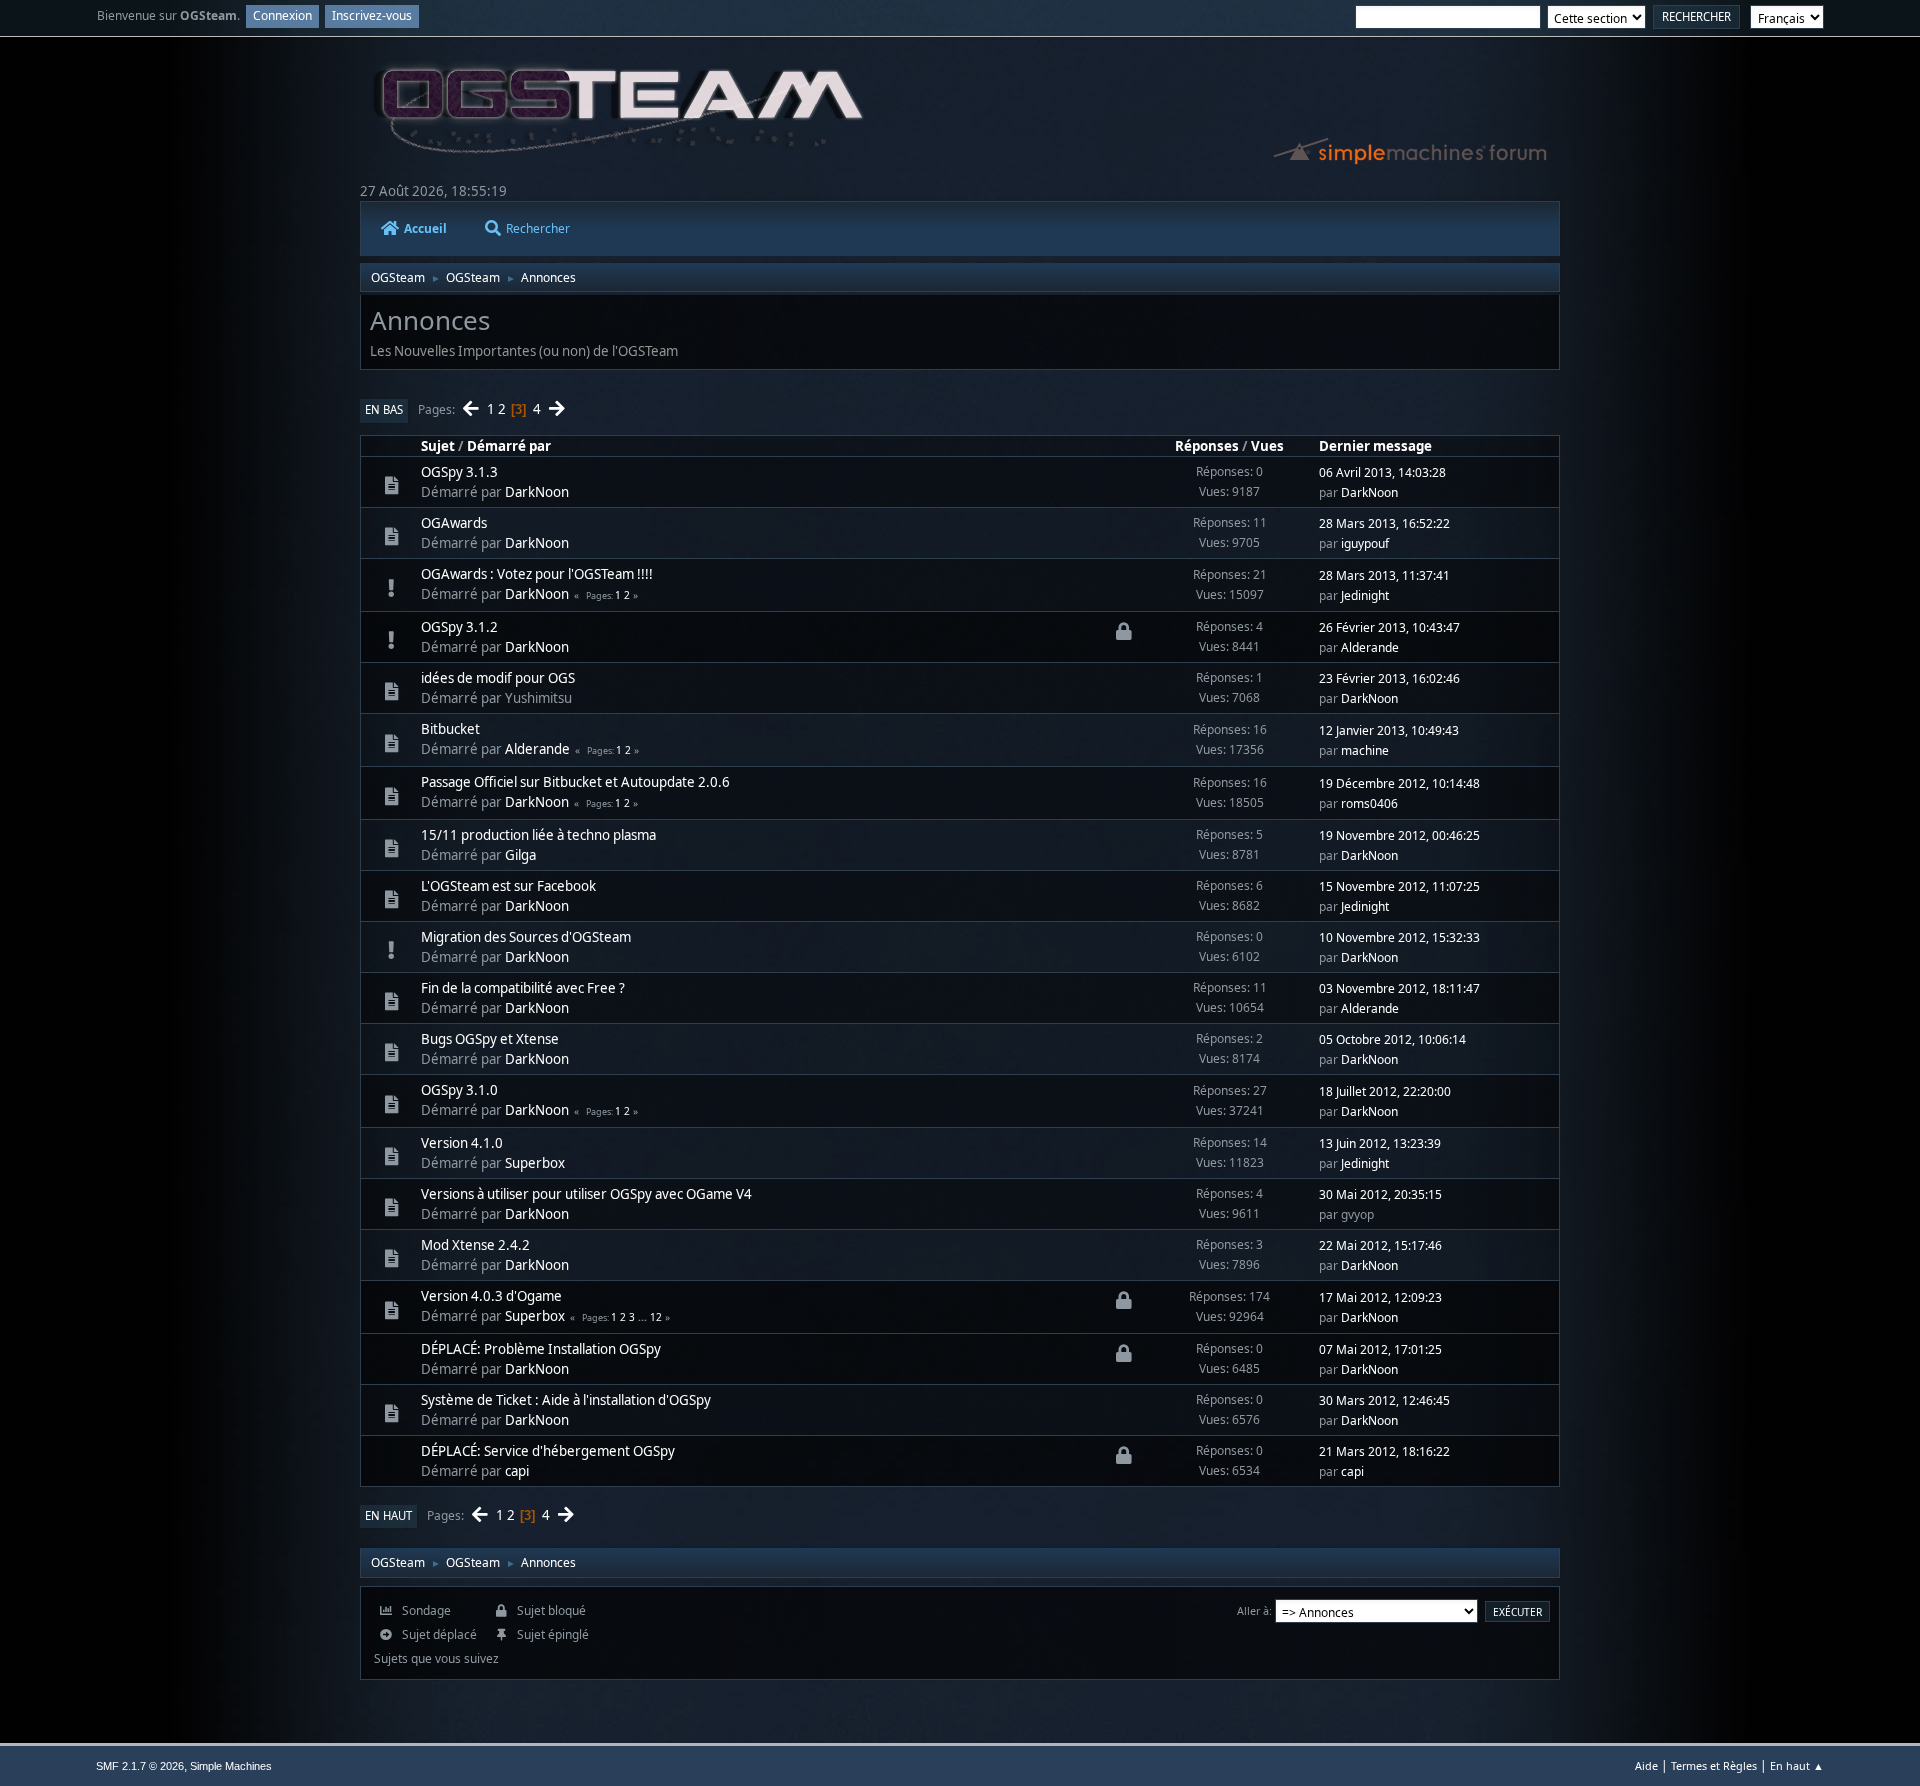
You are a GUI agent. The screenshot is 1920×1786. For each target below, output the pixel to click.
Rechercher (538, 228)
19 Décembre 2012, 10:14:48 (1399, 783)
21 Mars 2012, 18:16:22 (1384, 1451)
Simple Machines (231, 1766)
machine (1365, 750)
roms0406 (1369, 803)
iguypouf (1365, 543)
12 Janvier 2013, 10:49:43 (1389, 730)
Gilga (520, 855)
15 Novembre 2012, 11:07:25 (1399, 886)
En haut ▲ (1797, 1765)
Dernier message (1375, 446)
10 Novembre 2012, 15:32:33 (1399, 937)
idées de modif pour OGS (498, 678)
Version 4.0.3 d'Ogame (491, 1296)
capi (517, 1471)
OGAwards (454, 523)
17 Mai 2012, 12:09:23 (1380, 1297)
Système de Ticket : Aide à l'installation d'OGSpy (566, 1400)
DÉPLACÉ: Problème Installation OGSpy (541, 1349)
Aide (1646, 1765)
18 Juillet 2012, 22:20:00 (1385, 1091)
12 (656, 1317)
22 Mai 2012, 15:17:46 (1380, 1245)
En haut (388, 1515)
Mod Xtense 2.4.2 (475, 1245)
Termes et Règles (1714, 1765)
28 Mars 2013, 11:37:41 (1384, 575)
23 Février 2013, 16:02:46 (1389, 678)
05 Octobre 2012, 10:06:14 (1392, 1039)
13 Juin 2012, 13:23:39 (1380, 1143)
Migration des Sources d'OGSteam (526, 937)
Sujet (438, 446)
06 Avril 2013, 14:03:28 (1382, 472)
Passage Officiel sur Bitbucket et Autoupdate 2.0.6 (575, 782)
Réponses (1207, 446)
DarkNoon (537, 492)
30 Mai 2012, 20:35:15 (1380, 1194)
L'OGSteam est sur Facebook (508, 886)
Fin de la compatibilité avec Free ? (523, 988)
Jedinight (1365, 595)
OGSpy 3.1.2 (459, 627)
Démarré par (509, 446)
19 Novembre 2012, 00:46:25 (1399, 835)
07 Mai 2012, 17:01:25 (1380, 1349)
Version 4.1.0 (462, 1143)
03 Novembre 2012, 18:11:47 (1399, 988)
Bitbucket (450, 729)
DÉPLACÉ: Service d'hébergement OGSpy (548, 1451)
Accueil (425, 228)
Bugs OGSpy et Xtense (490, 1039)
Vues (1267, 446)
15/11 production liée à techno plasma (538, 835)
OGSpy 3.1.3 (459, 472)
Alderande (1370, 647)
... (644, 1317)
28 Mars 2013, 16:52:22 (1384, 523)
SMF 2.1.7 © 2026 (140, 1766)
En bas (384, 409)
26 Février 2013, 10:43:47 (1389, 627)
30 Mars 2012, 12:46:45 (1384, 1400)
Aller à (1253, 1610)
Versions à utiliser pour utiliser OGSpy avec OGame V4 (586, 1194)
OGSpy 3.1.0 (459, 1090)
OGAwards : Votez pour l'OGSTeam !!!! (537, 574)
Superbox (535, 1163)
